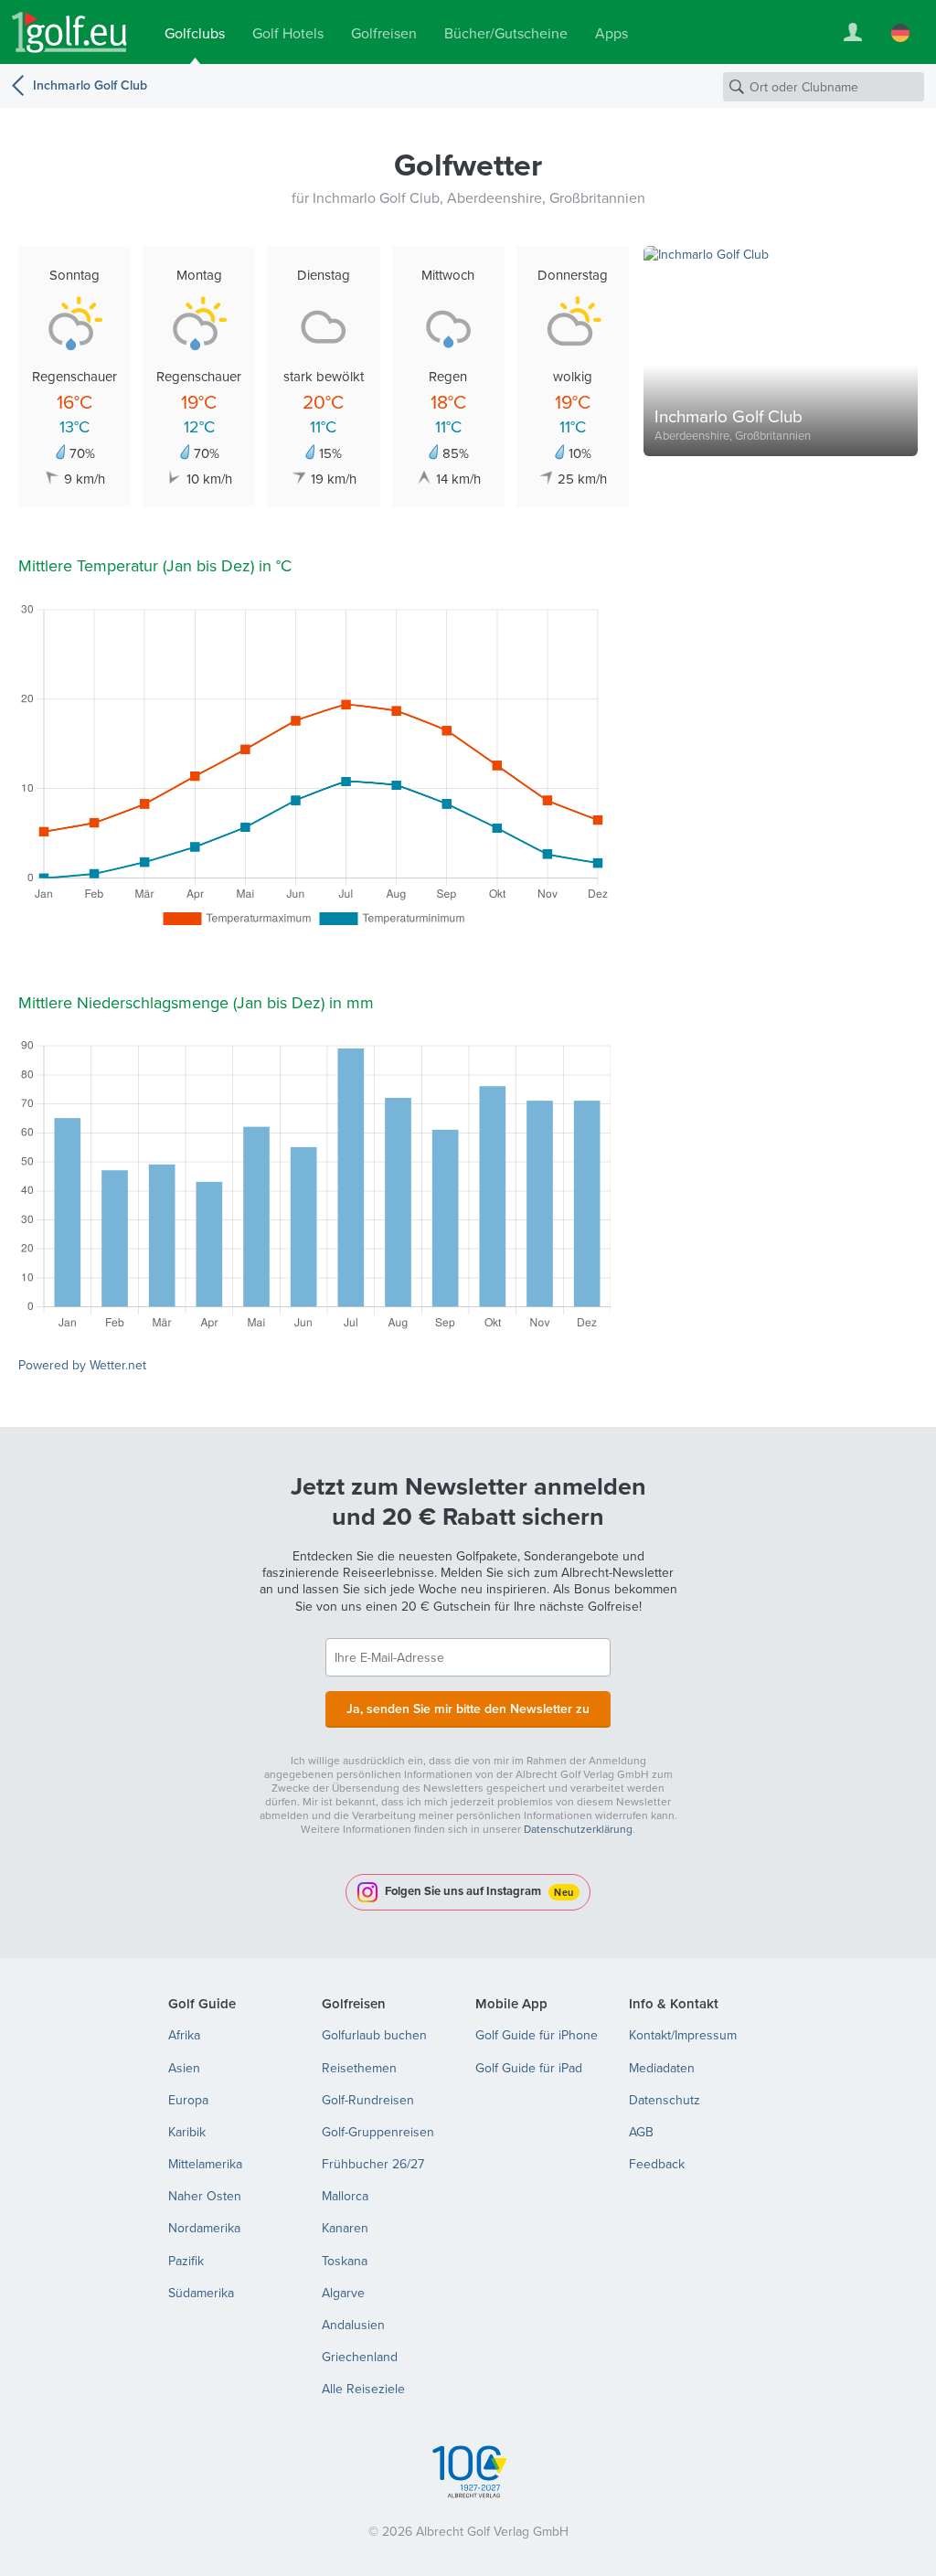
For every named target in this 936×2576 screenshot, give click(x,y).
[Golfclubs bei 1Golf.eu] (69, 32)
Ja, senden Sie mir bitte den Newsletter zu (468, 1708)
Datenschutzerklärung (578, 1829)
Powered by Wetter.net (82, 1365)
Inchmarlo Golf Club (90, 85)
